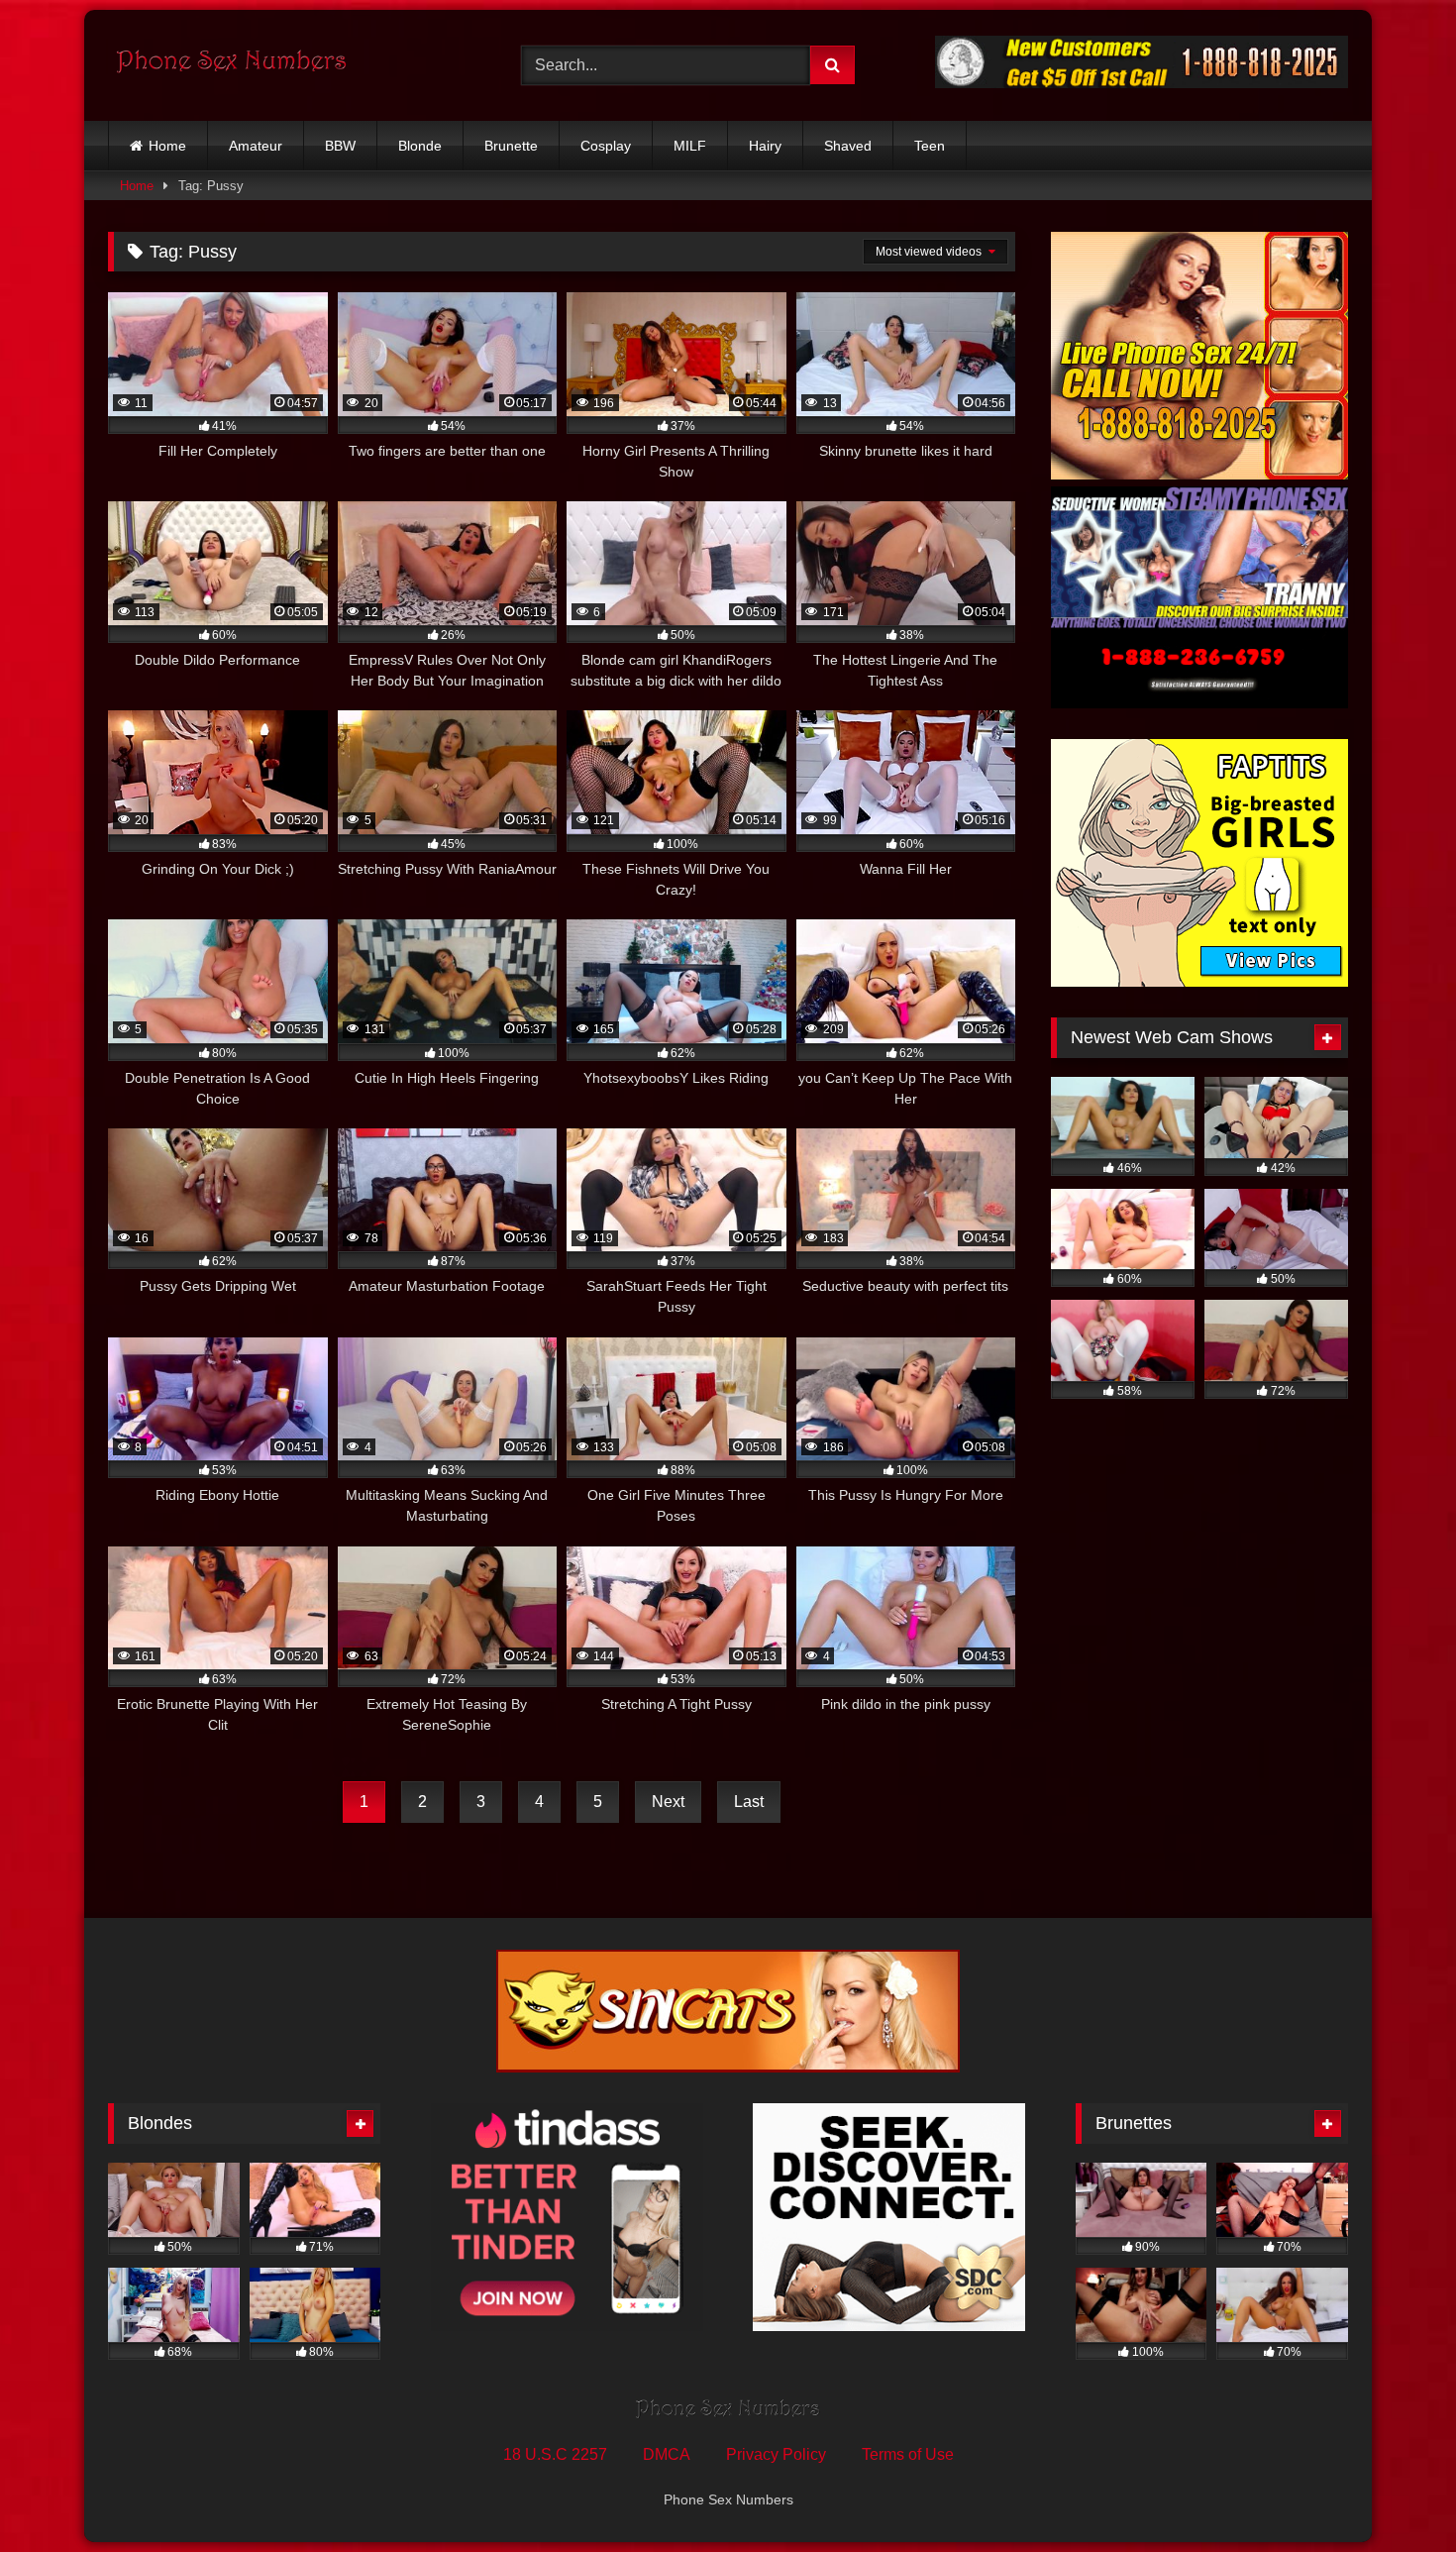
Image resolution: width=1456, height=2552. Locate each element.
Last (749, 1802)
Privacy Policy (776, 2454)
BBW (340, 146)
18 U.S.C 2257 (555, 2454)
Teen (930, 146)
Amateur (256, 146)
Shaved (848, 146)
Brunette (511, 146)
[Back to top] (1395, 2493)
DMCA (667, 2454)
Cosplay (606, 146)
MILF (690, 146)
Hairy (765, 146)
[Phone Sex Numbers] (232, 65)
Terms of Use (908, 2454)
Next (668, 1802)
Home (167, 146)
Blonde (420, 146)
